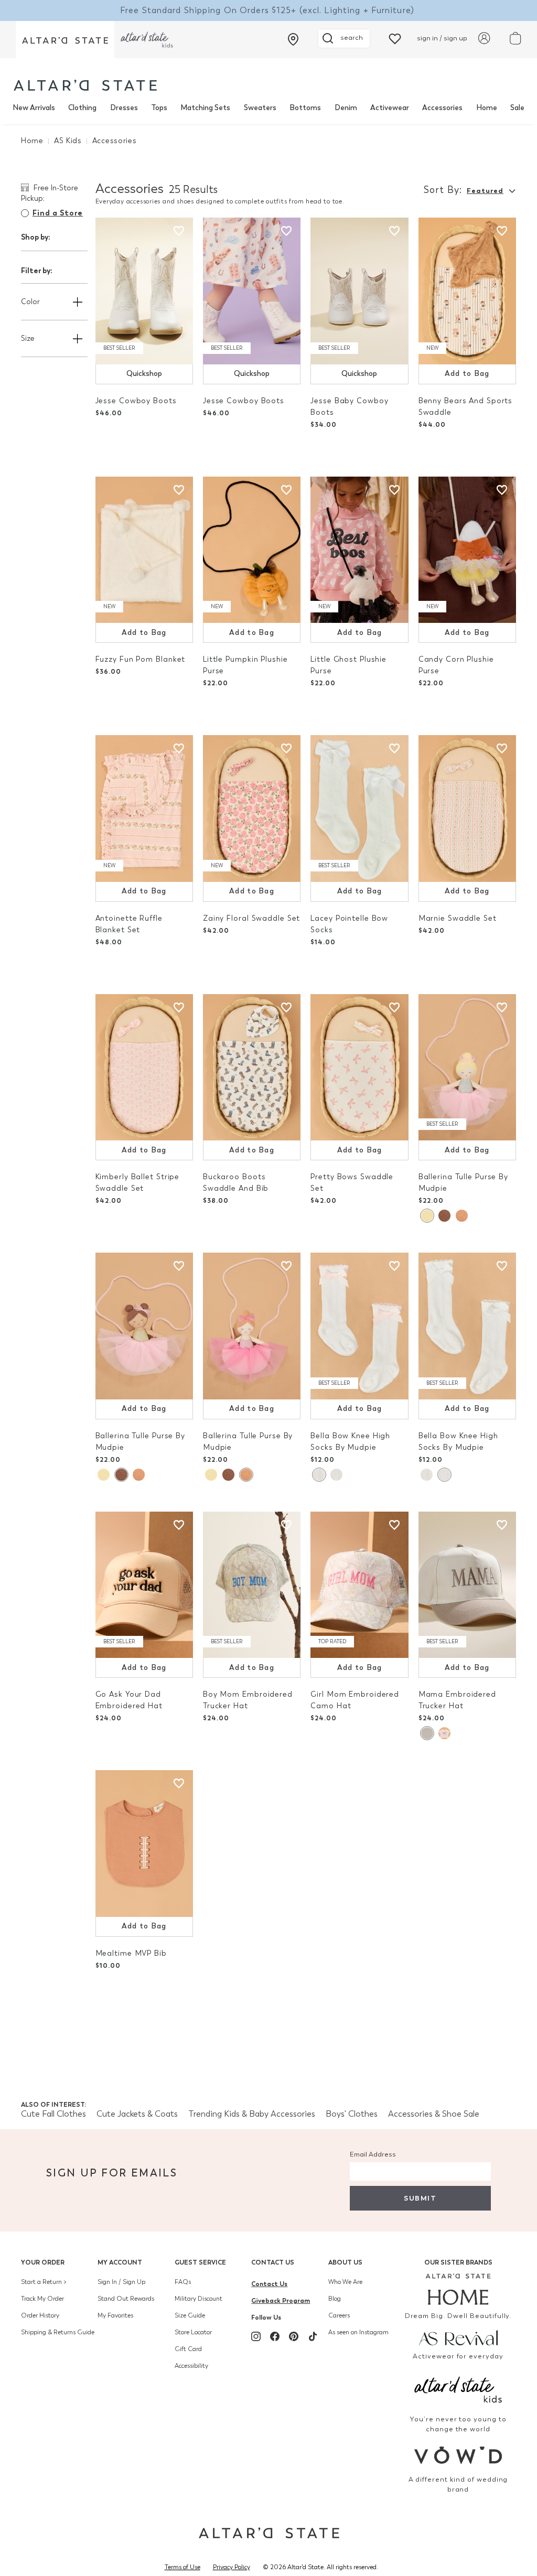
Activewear (390, 108)
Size (28, 338)
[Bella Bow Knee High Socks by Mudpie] (359, 1326)
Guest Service (200, 2262)
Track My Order (42, 2299)
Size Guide (190, 2315)
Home (487, 108)
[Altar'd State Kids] (458, 2389)
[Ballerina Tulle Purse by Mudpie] (467, 1068)
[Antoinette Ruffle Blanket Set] (144, 809)
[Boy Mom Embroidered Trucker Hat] (252, 1585)
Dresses (124, 108)
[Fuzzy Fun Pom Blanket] (144, 550)
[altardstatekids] (147, 40)
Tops (159, 108)
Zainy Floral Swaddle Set (251, 918)
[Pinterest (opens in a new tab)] (294, 2336)
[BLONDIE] (427, 1216)
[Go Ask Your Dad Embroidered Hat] (144, 1585)
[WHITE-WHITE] (336, 1475)
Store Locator (193, 2332)
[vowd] (458, 2455)
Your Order (43, 2262)
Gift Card (188, 2349)
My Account (120, 2262)
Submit (420, 2198)
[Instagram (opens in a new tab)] (256, 2336)
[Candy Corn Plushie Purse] (467, 550)
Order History (40, 2315)
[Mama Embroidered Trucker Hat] (467, 1585)
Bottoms (305, 108)
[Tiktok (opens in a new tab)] (313, 2336)
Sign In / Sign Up (121, 2282)
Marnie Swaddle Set (458, 918)
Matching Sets (205, 108)
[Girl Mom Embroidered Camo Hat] (359, 1585)
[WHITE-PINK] (319, 1475)
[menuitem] (34, 108)
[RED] (462, 1216)
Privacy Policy (232, 2567)
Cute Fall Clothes (53, 2114)
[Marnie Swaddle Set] (467, 809)
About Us (345, 2262)
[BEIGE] (427, 1733)
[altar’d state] (65, 40)
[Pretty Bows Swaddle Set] (359, 1068)
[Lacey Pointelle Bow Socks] (359, 809)
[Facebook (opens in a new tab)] (275, 2336)
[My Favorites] (395, 38)
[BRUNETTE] (444, 1216)
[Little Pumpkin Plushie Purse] (252, 550)
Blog (335, 2299)
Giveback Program (281, 2300)
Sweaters (260, 108)
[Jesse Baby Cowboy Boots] (359, 291)
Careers (339, 2315)
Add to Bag (467, 374)
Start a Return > (44, 2282)
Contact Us (273, 2262)
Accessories (442, 108)
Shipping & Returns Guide (58, 2332)
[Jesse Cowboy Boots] (144, 291)
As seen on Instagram (358, 2332)
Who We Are (345, 2282)
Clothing (82, 108)
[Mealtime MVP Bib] (144, 1844)
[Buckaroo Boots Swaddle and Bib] (252, 1068)
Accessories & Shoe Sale (434, 2114)
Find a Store (58, 213)
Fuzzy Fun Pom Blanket (141, 659)
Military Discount (198, 2299)
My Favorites (115, 2315)
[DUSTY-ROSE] (444, 1733)
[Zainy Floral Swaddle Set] (252, 809)
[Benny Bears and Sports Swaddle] (467, 291)
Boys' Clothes (352, 2114)
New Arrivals (34, 108)
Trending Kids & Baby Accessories (252, 2114)
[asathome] (458, 2289)
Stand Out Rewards (126, 2299)
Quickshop (144, 374)
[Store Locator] (293, 39)
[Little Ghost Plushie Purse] (359, 550)
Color (30, 302)
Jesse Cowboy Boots (136, 401)
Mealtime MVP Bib (131, 1953)
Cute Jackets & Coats (137, 2114)
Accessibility (191, 2366)
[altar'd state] (85, 85)
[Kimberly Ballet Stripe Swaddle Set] (144, 1068)
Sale (517, 108)
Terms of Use (182, 2567)
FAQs (183, 2282)
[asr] (458, 2337)
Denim (346, 108)
